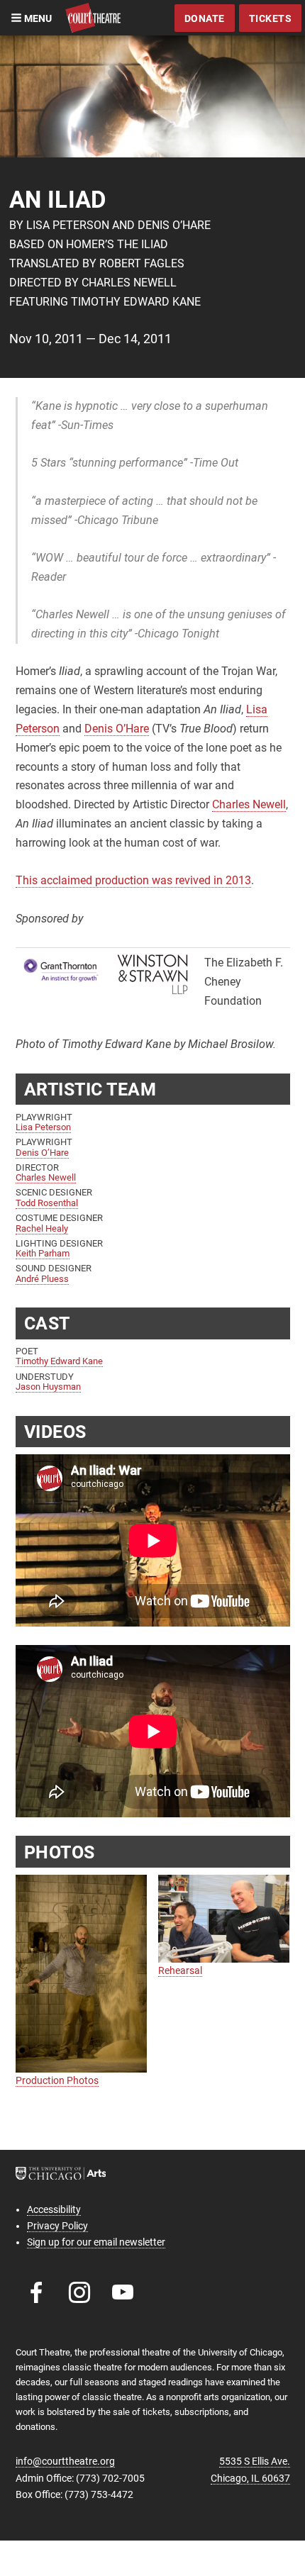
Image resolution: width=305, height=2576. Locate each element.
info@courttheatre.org (65, 2461)
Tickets (271, 18)
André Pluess (42, 1279)
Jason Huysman (48, 1387)
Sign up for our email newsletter (96, 2242)
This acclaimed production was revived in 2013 (133, 880)
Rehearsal (180, 1970)
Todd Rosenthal (47, 1203)
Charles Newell (249, 804)
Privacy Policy (57, 2226)
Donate (205, 18)
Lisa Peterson (43, 1127)
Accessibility (54, 2209)
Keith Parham (43, 1253)
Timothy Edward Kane (59, 1361)
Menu (37, 18)
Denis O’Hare (117, 729)
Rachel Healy (42, 1228)
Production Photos (57, 2080)
